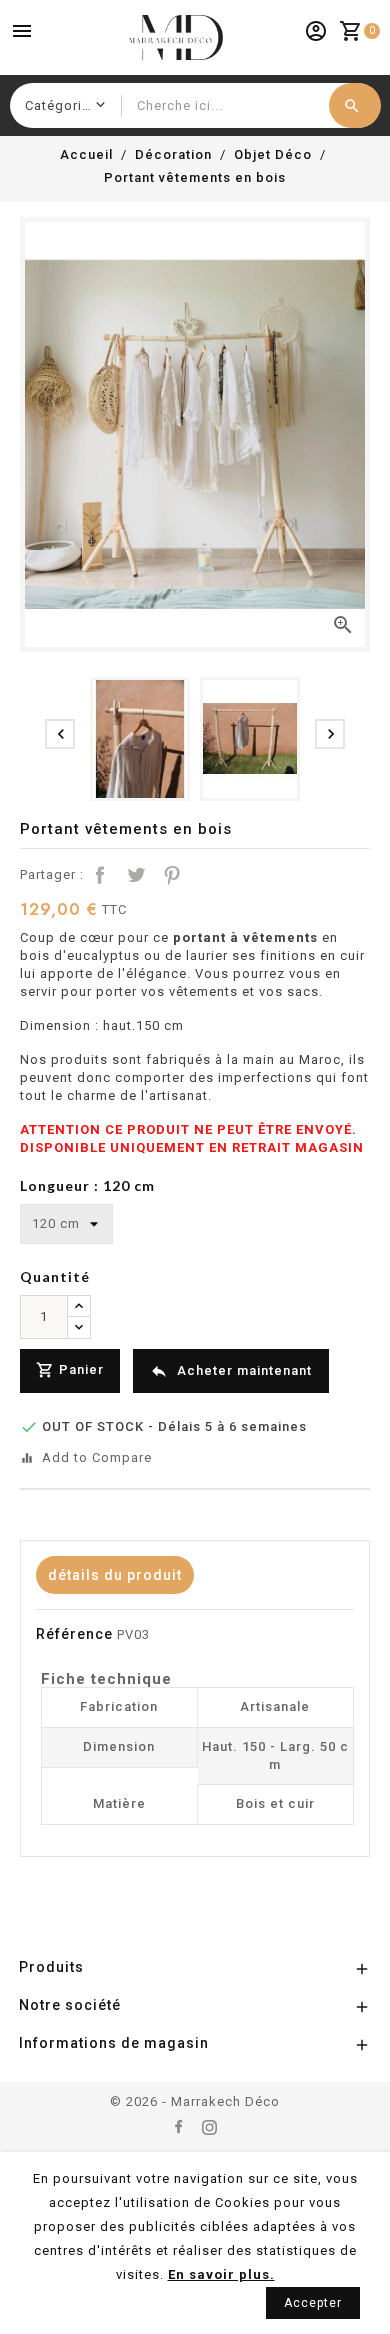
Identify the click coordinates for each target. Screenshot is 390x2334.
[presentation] (60, 734)
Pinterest (172, 875)
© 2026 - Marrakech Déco (195, 2101)
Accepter (313, 2303)
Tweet (136, 875)
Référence (74, 1634)
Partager (100, 875)
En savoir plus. (221, 2274)
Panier (70, 1370)
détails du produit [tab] (115, 1575)
